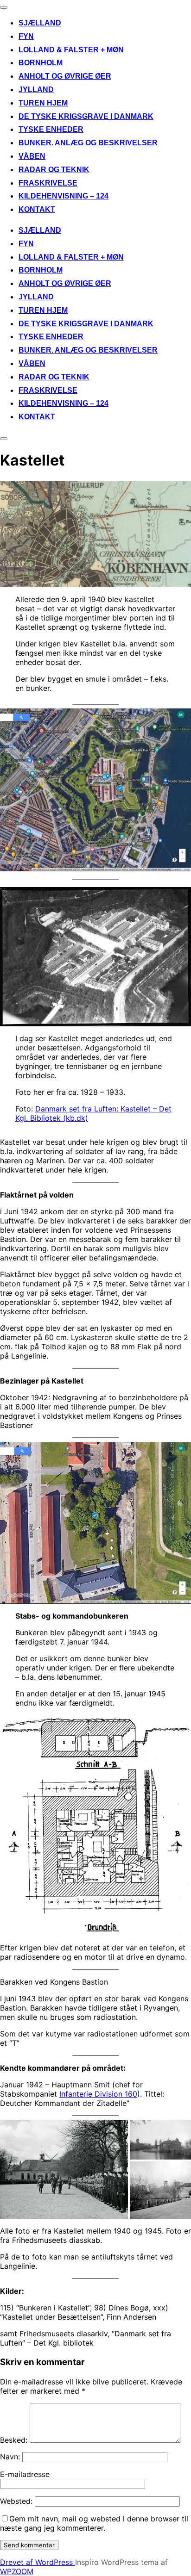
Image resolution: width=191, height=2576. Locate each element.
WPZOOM (17, 2571)
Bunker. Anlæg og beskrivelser (88, 143)
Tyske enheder (51, 129)
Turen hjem (43, 103)
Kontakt (37, 209)
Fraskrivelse (48, 183)
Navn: (10, 2457)
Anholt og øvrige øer (65, 76)
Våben (32, 156)
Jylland (36, 90)
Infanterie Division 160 (98, 2094)
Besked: (14, 2440)
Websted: (16, 2501)
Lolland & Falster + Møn (71, 50)
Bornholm (41, 63)
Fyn (26, 36)
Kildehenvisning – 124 (64, 196)
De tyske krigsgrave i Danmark (86, 116)
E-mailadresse (25, 2474)
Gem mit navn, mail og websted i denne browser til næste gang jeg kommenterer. (94, 2523)
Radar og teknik (54, 170)
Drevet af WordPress (38, 2562)
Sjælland (40, 23)
